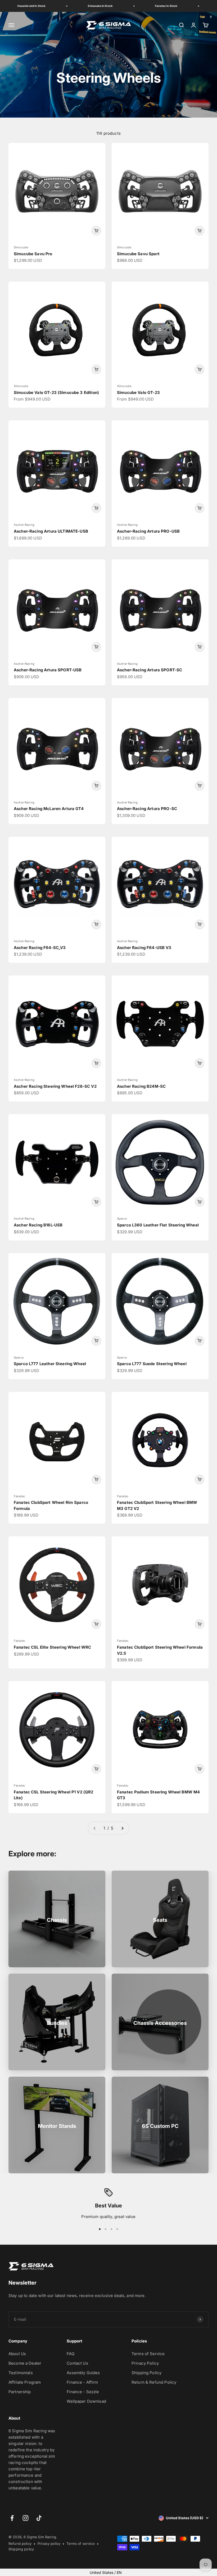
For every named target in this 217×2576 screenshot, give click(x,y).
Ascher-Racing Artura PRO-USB (148, 531)
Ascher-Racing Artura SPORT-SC (150, 670)
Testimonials (21, 2373)
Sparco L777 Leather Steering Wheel (50, 1364)
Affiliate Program (25, 2382)
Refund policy (20, 2544)
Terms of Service (148, 2354)
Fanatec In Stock (155, 6)
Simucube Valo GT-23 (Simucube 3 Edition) (56, 392)
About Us (17, 2354)
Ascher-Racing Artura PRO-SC (147, 809)
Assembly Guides (83, 2373)
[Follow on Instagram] (26, 2518)
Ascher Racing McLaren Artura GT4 (49, 809)
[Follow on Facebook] (12, 2518)
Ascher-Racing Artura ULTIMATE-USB (51, 531)
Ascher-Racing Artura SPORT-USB (48, 670)
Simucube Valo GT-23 (138, 392)
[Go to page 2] (122, 1828)
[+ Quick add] (96, 231)
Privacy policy (49, 2544)
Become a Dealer (25, 2363)
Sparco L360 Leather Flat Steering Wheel (158, 1225)
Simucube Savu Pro (33, 254)
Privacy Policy (145, 2363)
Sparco (122, 1219)
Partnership (20, 2392)
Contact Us (77, 2363)
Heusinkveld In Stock (20, 6)
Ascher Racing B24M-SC (141, 1086)
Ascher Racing (24, 525)
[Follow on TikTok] (39, 2518)
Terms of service (80, 2544)
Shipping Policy (146, 2373)
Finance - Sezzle (83, 2392)
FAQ (70, 2354)
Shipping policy (21, 2549)
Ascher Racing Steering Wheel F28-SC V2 (55, 1086)
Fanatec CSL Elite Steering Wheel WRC (52, 1647)
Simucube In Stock (89, 6)
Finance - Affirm (82, 2382)
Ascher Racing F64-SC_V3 (40, 948)
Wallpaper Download (86, 2401)
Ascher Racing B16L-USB (38, 1225)
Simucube (21, 247)
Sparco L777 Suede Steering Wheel (152, 1364)
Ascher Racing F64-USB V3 (144, 948)
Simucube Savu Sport (138, 254)
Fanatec (19, 1496)
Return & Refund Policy (154, 2382)
